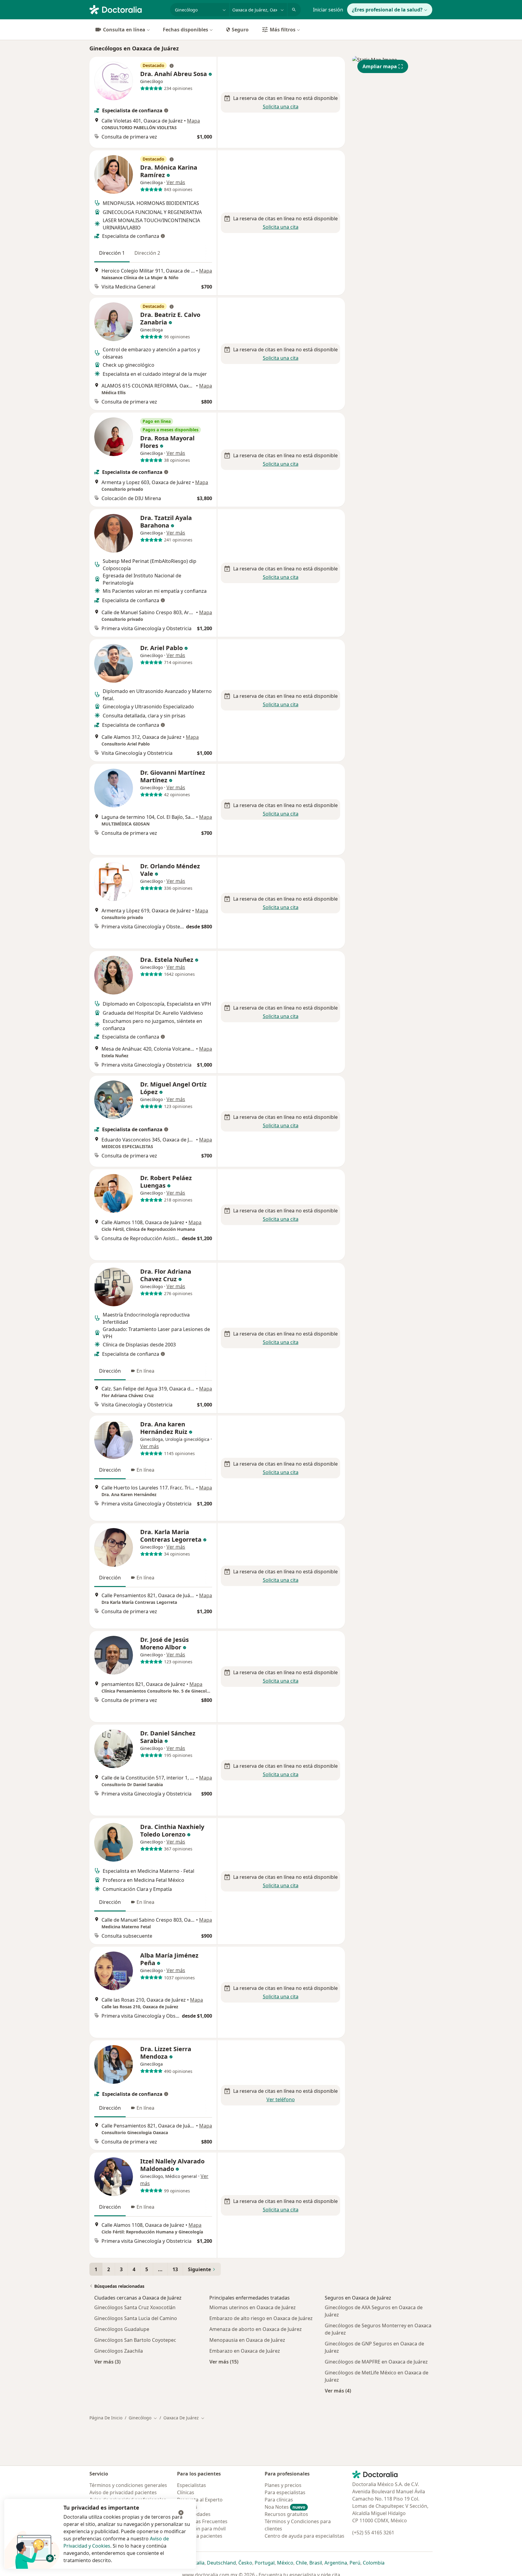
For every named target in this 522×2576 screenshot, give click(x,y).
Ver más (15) (224, 2362)
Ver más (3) (107, 2362)
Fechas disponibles (185, 30)
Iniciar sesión (328, 10)
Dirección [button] (110, 1371)
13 (175, 2269)
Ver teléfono (281, 2099)
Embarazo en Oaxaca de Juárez (245, 2351)
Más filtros (283, 30)
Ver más (176, 182)
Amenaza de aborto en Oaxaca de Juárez (256, 2329)
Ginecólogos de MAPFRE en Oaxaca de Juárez (376, 2362)
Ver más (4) (338, 2391)
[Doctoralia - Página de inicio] (127, 9)
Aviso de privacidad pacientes (123, 2492)
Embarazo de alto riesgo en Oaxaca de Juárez (261, 2318)
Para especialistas (285, 2492)
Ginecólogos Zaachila (119, 2351)
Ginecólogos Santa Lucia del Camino (136, 2318)
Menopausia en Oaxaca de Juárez (247, 2340)
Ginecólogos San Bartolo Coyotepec (135, 2340)
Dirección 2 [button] (147, 253)
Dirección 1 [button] (112, 253)
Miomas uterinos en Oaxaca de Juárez (253, 2307)
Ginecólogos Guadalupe (122, 2329)
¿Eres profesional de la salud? (387, 10)
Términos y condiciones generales (128, 2485)
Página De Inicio (106, 2418)
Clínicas (186, 2492)
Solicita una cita (281, 107)
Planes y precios (283, 2485)
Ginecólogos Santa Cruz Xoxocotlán (135, 2307)
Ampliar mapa (380, 66)
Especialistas (192, 2485)
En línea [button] (145, 1371)
